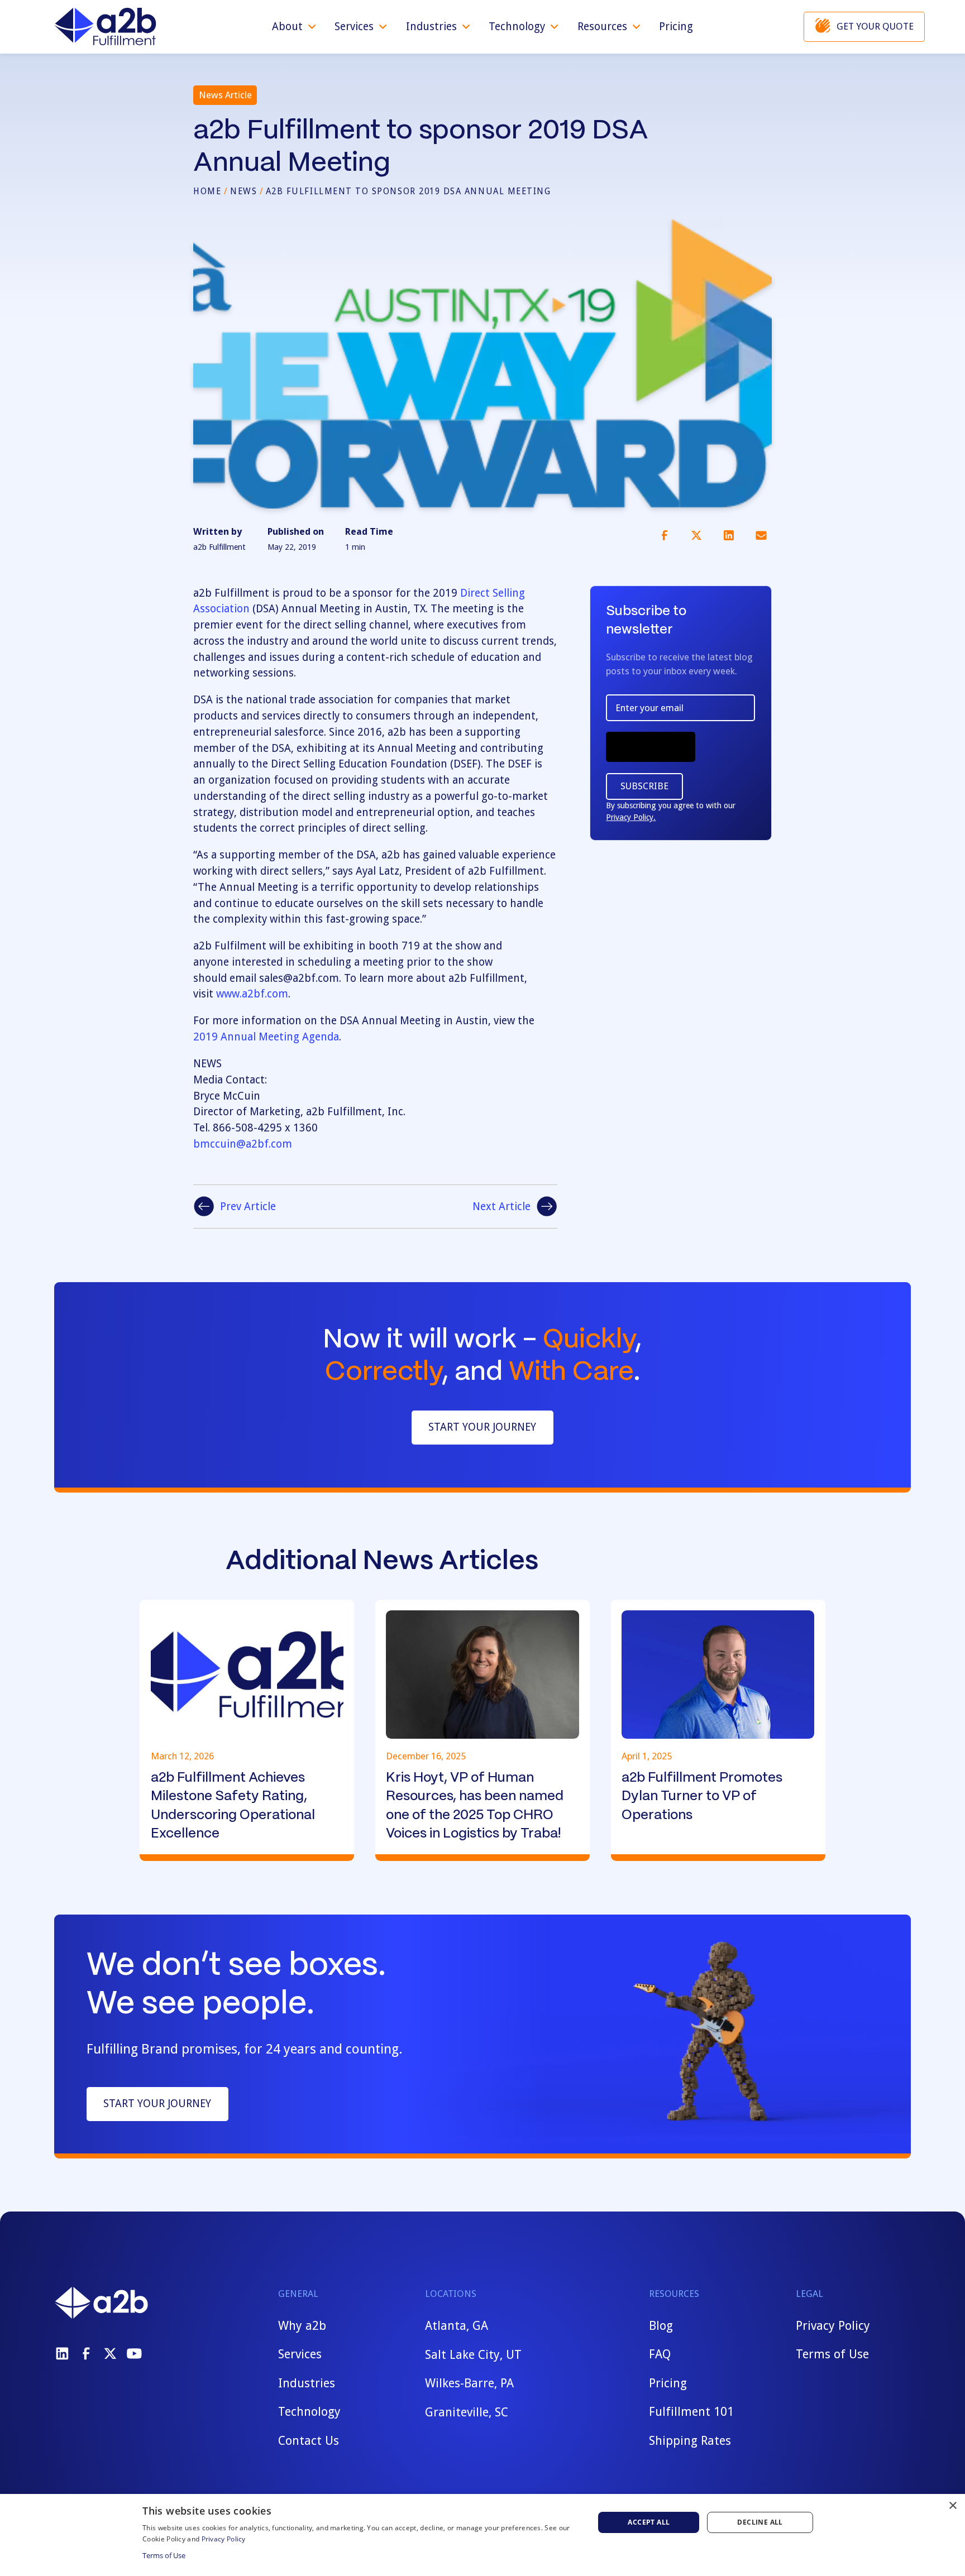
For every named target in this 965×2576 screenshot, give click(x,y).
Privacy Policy (833, 2326)
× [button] (952, 2506)
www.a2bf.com (252, 994)
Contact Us (309, 2441)
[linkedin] (62, 2354)
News (243, 191)
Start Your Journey (482, 1427)
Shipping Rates (690, 2441)
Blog (661, 2326)
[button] (294, 27)
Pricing (676, 27)
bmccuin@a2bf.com (243, 1144)
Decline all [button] (760, 2522)
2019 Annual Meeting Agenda (266, 1037)
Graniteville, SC (467, 2412)
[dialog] (482, 2535)
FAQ (660, 2354)
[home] (105, 27)
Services (300, 2354)
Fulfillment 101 (691, 2412)
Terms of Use (832, 2354)
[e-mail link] (761, 535)
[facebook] (86, 2354)
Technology (309, 2412)
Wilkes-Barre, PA (469, 2383)
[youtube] (134, 2354)
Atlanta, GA (457, 2326)
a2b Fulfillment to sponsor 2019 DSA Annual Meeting (409, 191)
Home (207, 191)
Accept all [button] (649, 2522)
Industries (307, 2383)
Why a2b (302, 2326)
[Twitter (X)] (110, 2354)
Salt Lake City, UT (473, 2354)
